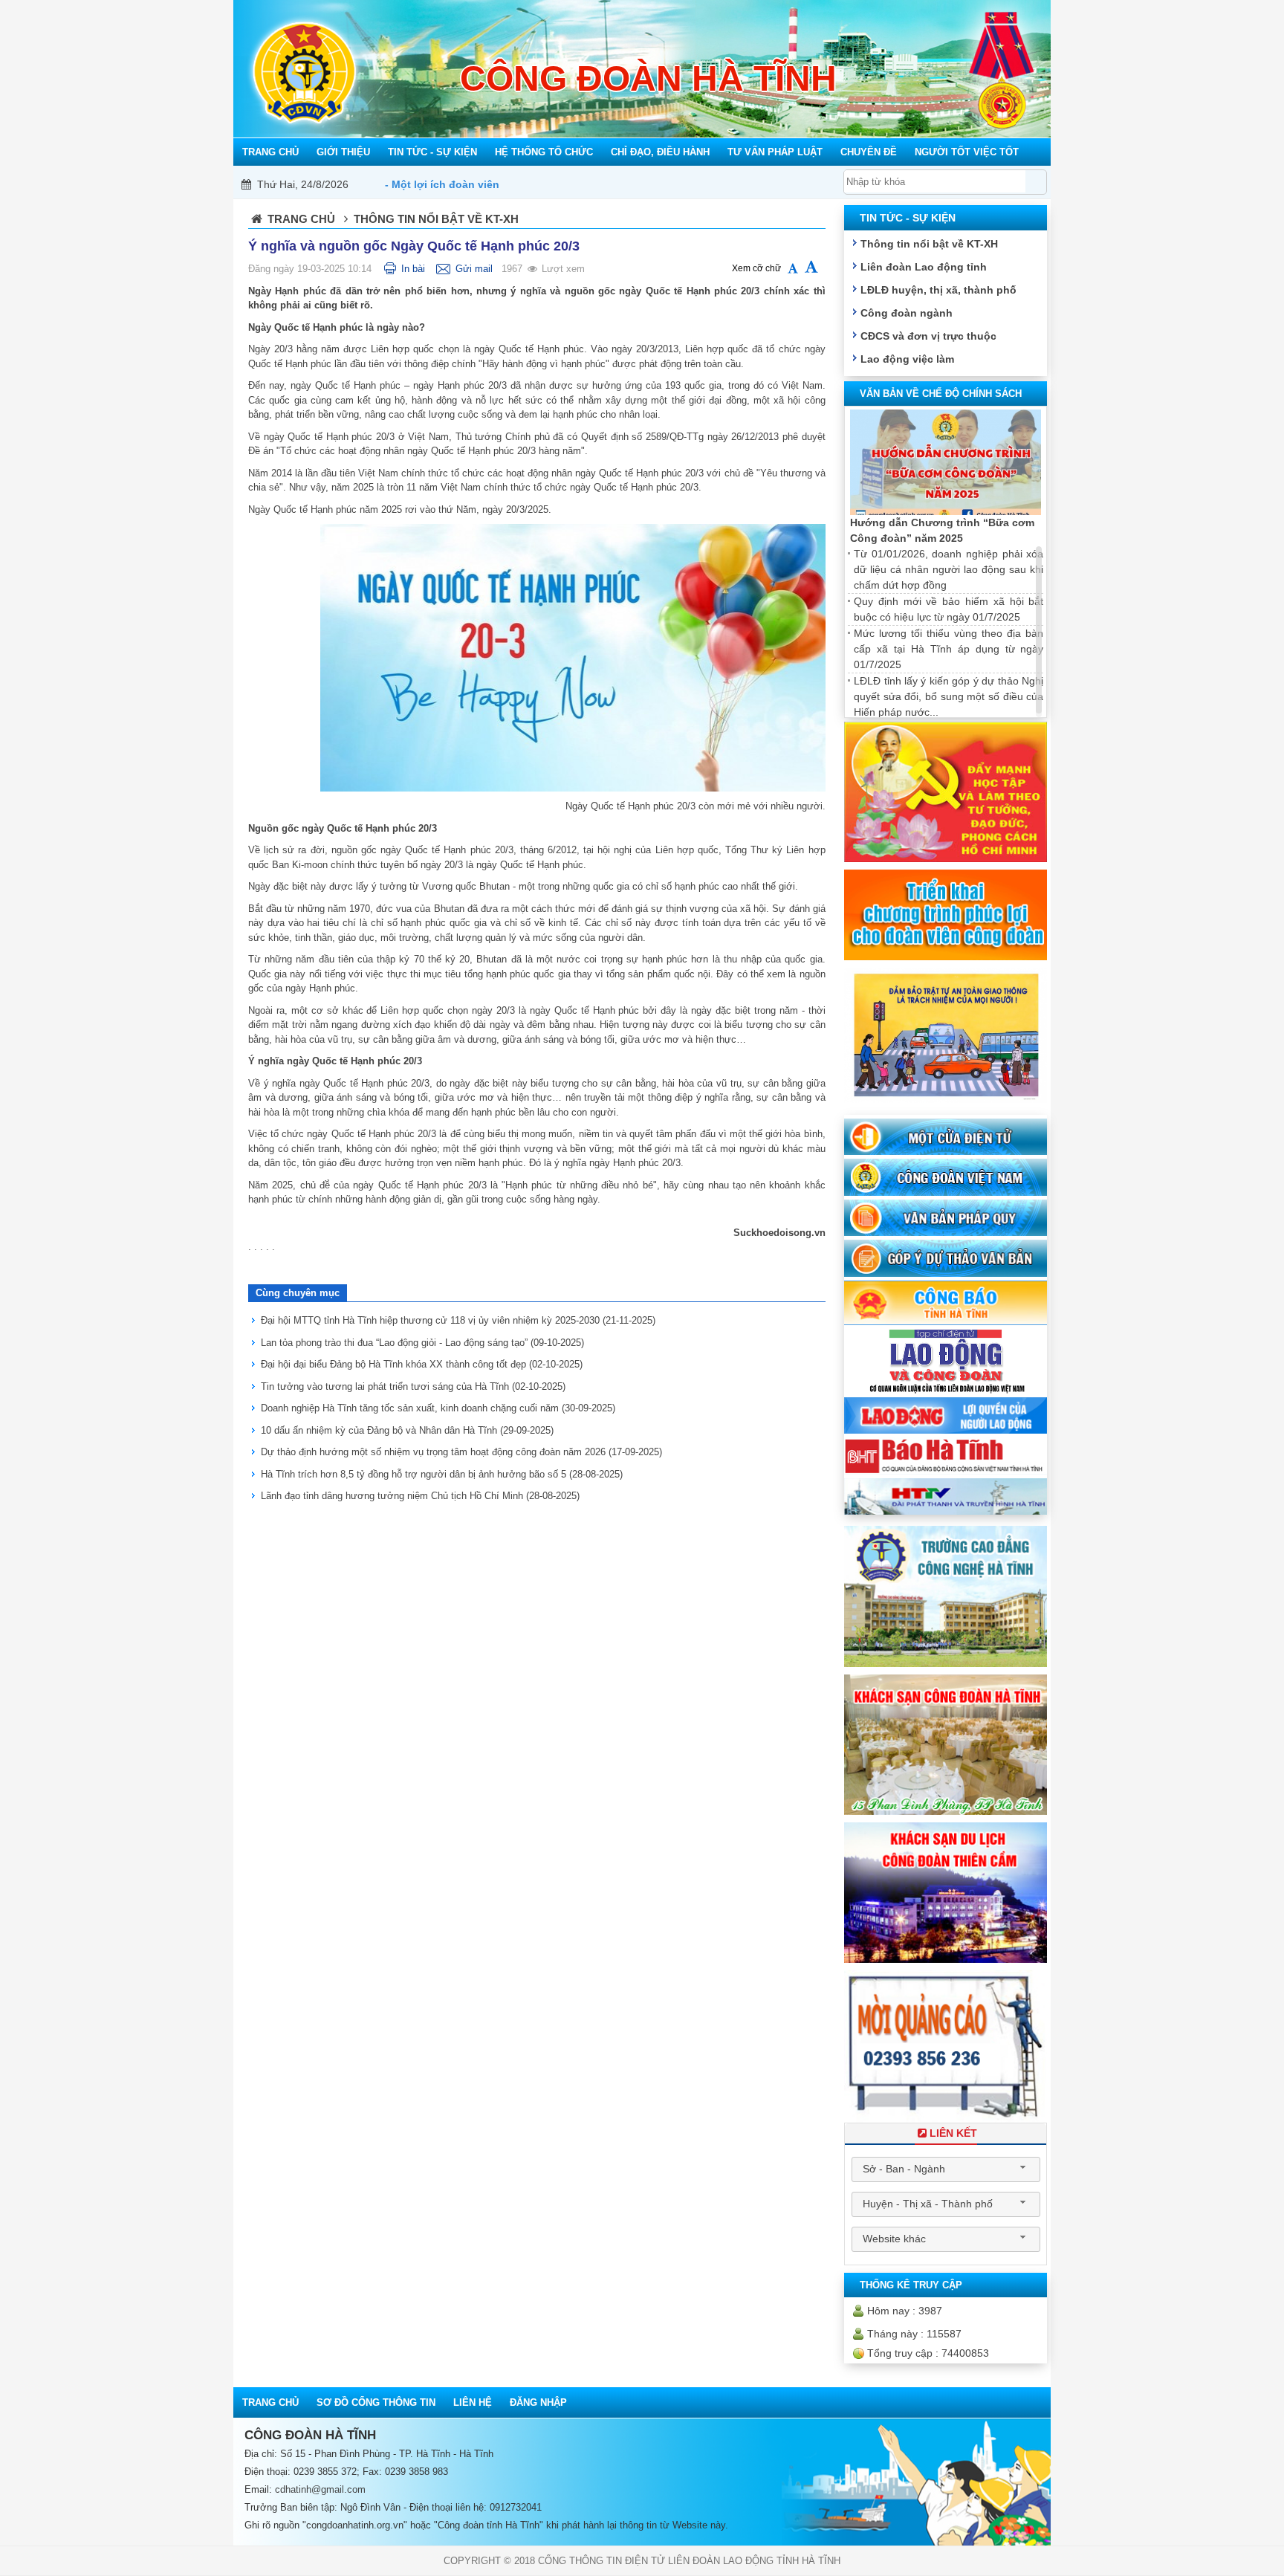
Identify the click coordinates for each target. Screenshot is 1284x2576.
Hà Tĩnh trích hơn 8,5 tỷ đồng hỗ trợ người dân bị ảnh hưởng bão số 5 (442, 1474)
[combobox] (946, 2169)
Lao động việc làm (907, 359)
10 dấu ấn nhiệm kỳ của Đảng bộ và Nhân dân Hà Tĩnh (407, 1430)
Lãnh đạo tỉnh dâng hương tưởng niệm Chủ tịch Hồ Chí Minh (420, 1496)
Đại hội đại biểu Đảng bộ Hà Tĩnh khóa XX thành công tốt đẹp (422, 1364)
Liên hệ (473, 2402)
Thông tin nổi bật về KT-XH (929, 244)
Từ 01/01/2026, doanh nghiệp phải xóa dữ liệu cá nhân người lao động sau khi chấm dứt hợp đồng (949, 569)
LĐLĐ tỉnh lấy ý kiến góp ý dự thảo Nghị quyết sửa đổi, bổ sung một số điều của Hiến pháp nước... (949, 696)
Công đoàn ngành (907, 313)
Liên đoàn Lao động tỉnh (924, 267)
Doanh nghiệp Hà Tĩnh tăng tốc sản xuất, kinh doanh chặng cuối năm (438, 1408)
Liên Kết (953, 2133)
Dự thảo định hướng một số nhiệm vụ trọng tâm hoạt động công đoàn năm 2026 (461, 1452)
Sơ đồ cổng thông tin (376, 2402)
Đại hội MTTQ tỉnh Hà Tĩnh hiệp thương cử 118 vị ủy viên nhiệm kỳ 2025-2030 (458, 1320)
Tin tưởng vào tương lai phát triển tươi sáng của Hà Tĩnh (413, 1386)
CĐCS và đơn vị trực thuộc (928, 336)
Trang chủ (301, 219)
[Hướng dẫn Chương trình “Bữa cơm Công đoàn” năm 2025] (946, 463)
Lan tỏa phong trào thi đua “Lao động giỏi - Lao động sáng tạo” (422, 1343)
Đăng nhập (538, 2402)
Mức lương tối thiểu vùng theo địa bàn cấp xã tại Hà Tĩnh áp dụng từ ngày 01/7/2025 (949, 649)
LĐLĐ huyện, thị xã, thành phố (938, 290)
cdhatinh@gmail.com (320, 2489)
